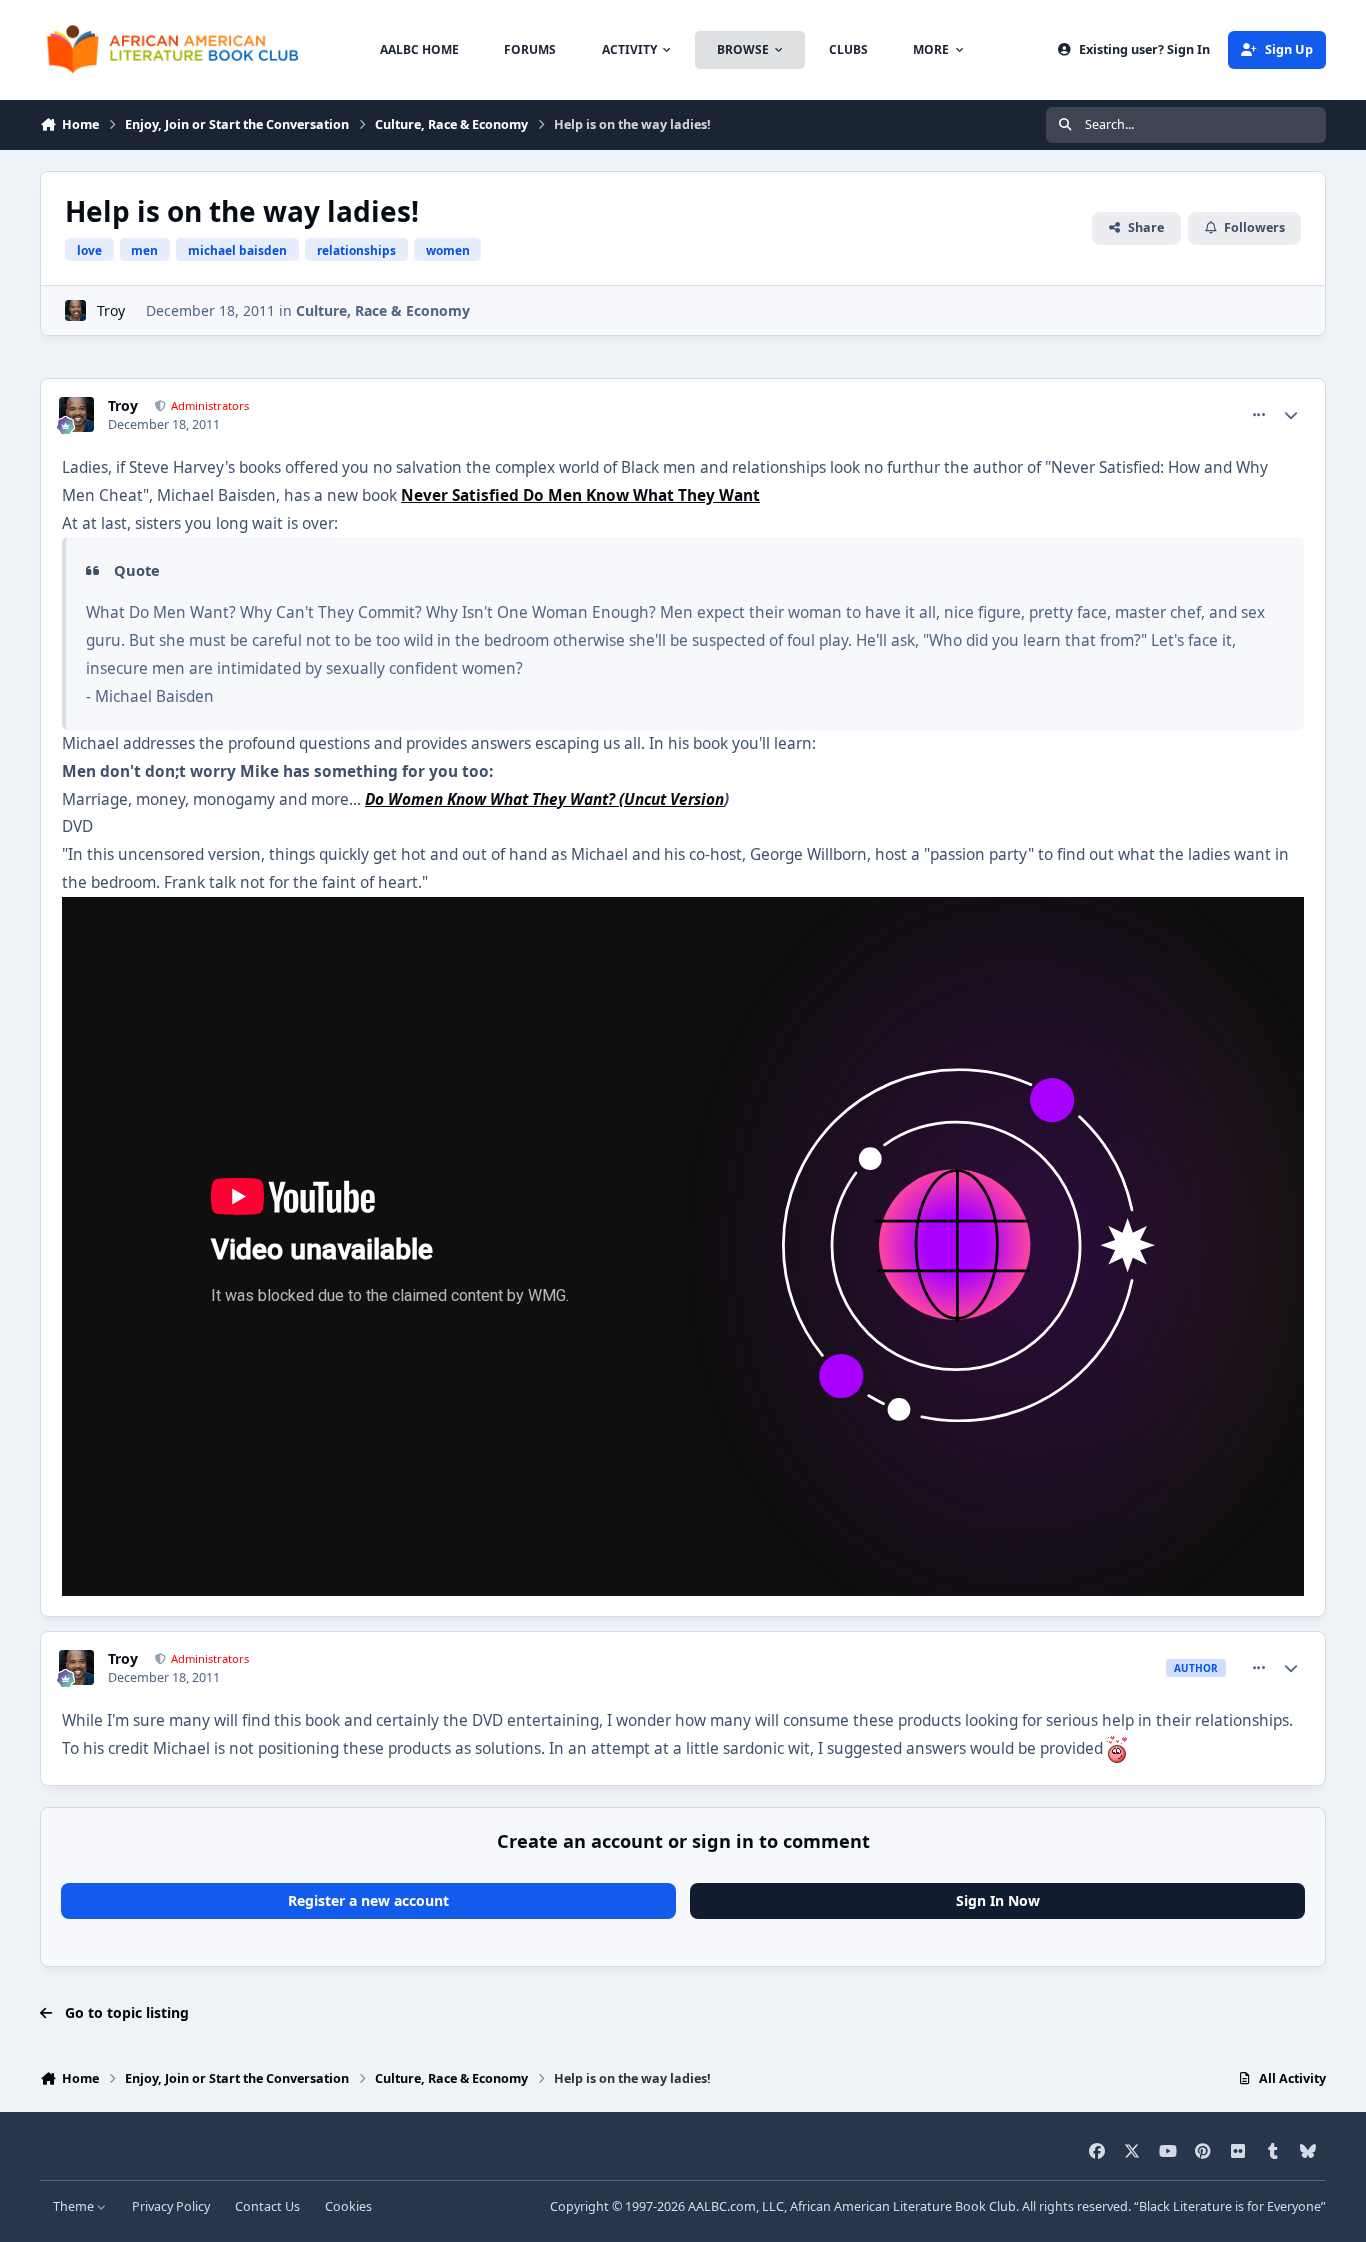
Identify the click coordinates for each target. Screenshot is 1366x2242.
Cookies (348, 2206)
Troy (111, 310)
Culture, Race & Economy (383, 310)
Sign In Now (998, 1900)
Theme (75, 2206)
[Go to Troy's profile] (75, 310)
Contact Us (267, 2206)
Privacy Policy (171, 2206)
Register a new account (368, 1900)
